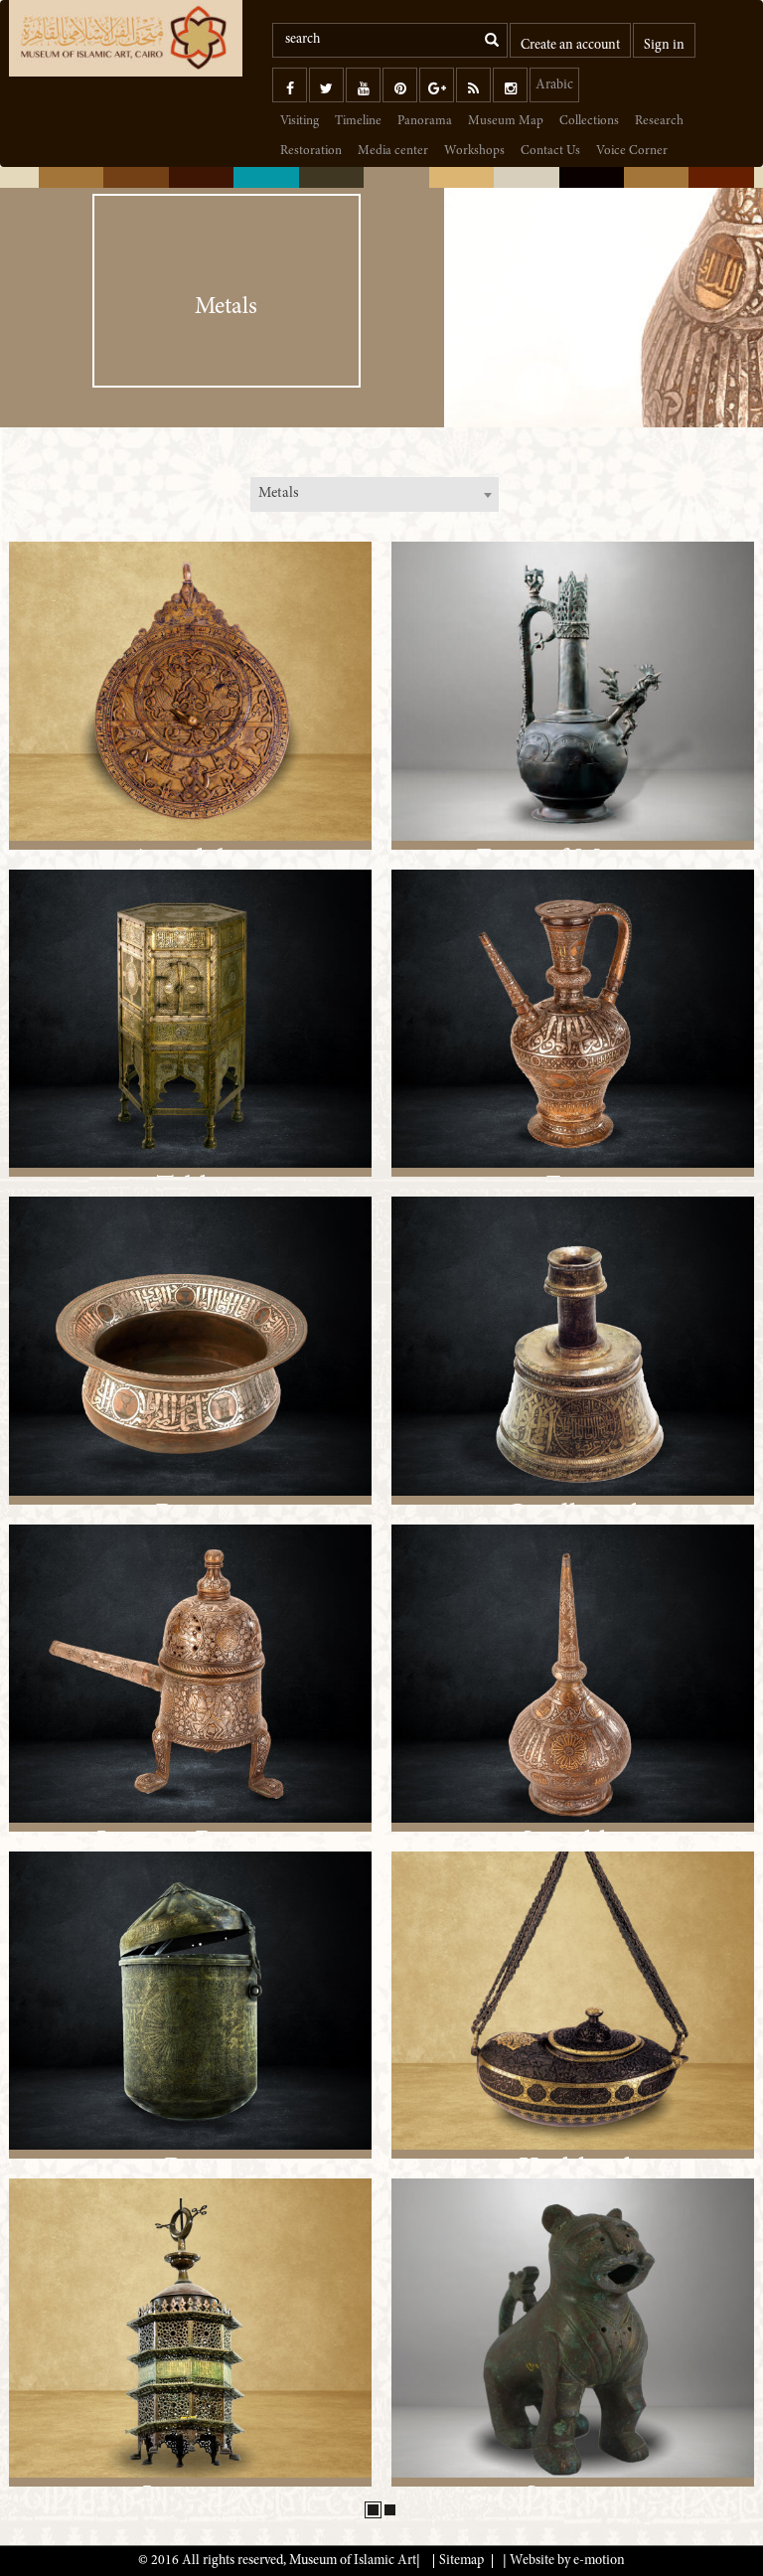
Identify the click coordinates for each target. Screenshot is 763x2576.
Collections (589, 122)
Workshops (474, 152)
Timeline (358, 122)
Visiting (300, 122)
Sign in (664, 46)
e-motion (599, 2561)
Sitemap (461, 2561)
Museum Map (506, 122)
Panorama (425, 122)
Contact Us (550, 152)
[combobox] (375, 494)
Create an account (570, 46)
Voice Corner (632, 152)
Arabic (554, 85)
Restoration (311, 152)
